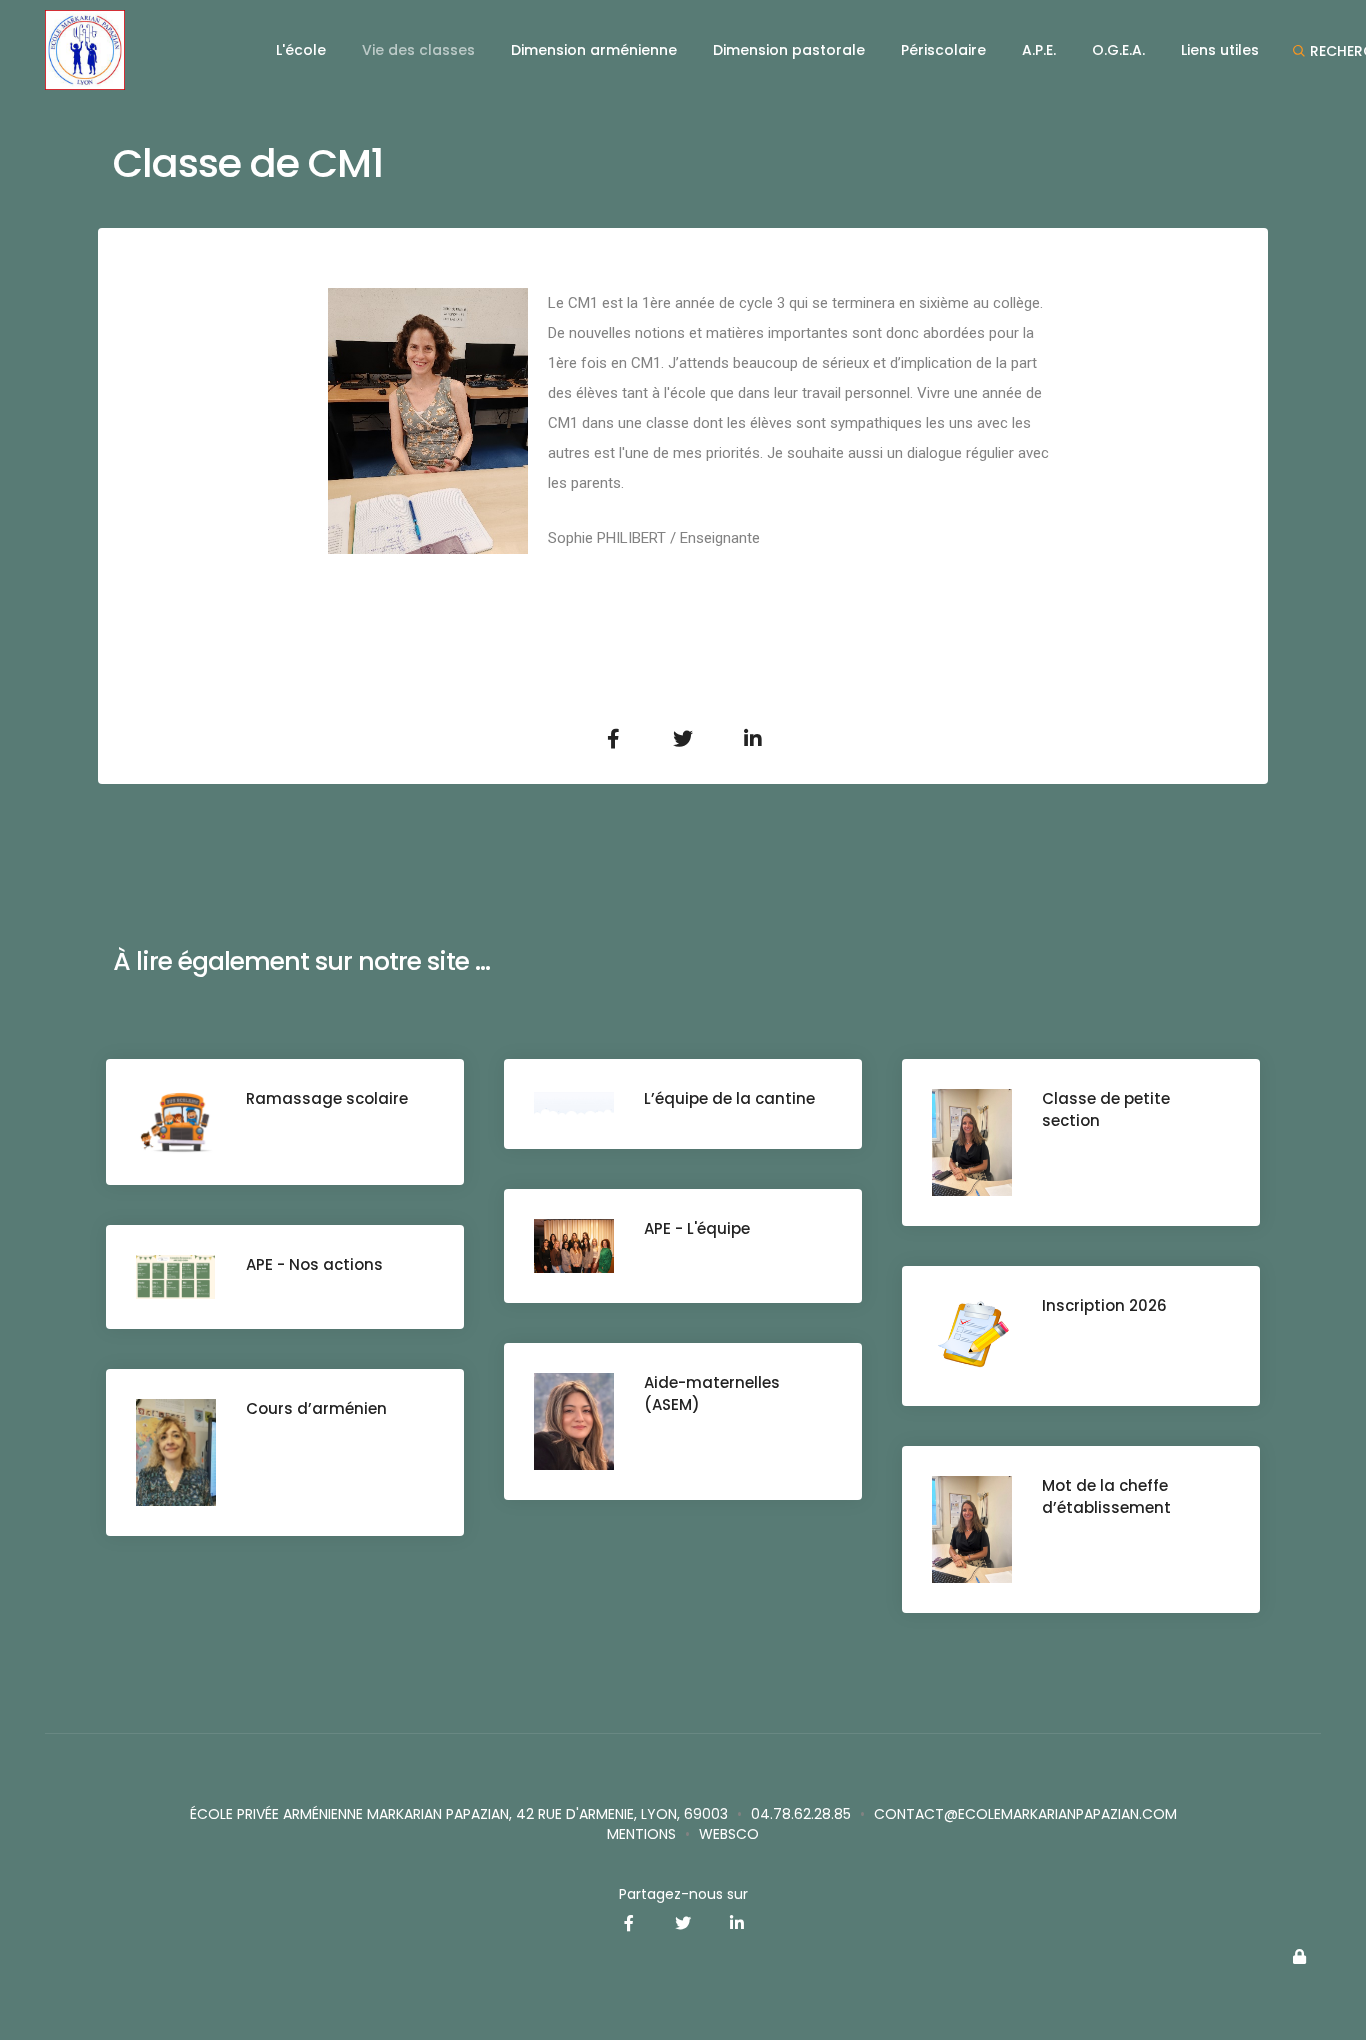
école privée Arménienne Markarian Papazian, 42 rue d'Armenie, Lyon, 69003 (459, 1814)
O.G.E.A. (1118, 50)
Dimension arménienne (594, 50)
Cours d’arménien (316, 1408)
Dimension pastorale (789, 50)
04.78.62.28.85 (801, 1814)
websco (729, 1834)
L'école (301, 50)
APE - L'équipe (697, 1228)
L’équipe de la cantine (729, 1098)
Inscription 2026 (1104, 1305)
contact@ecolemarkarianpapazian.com (1025, 1814)
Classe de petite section (1106, 1109)
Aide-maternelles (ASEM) (712, 1393)
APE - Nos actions (314, 1264)
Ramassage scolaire (327, 1098)
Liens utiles (1220, 50)
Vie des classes (418, 50)
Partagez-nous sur (683, 1894)
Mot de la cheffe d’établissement (1106, 1496)
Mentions (641, 1834)
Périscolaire (943, 50)
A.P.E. (1039, 50)
